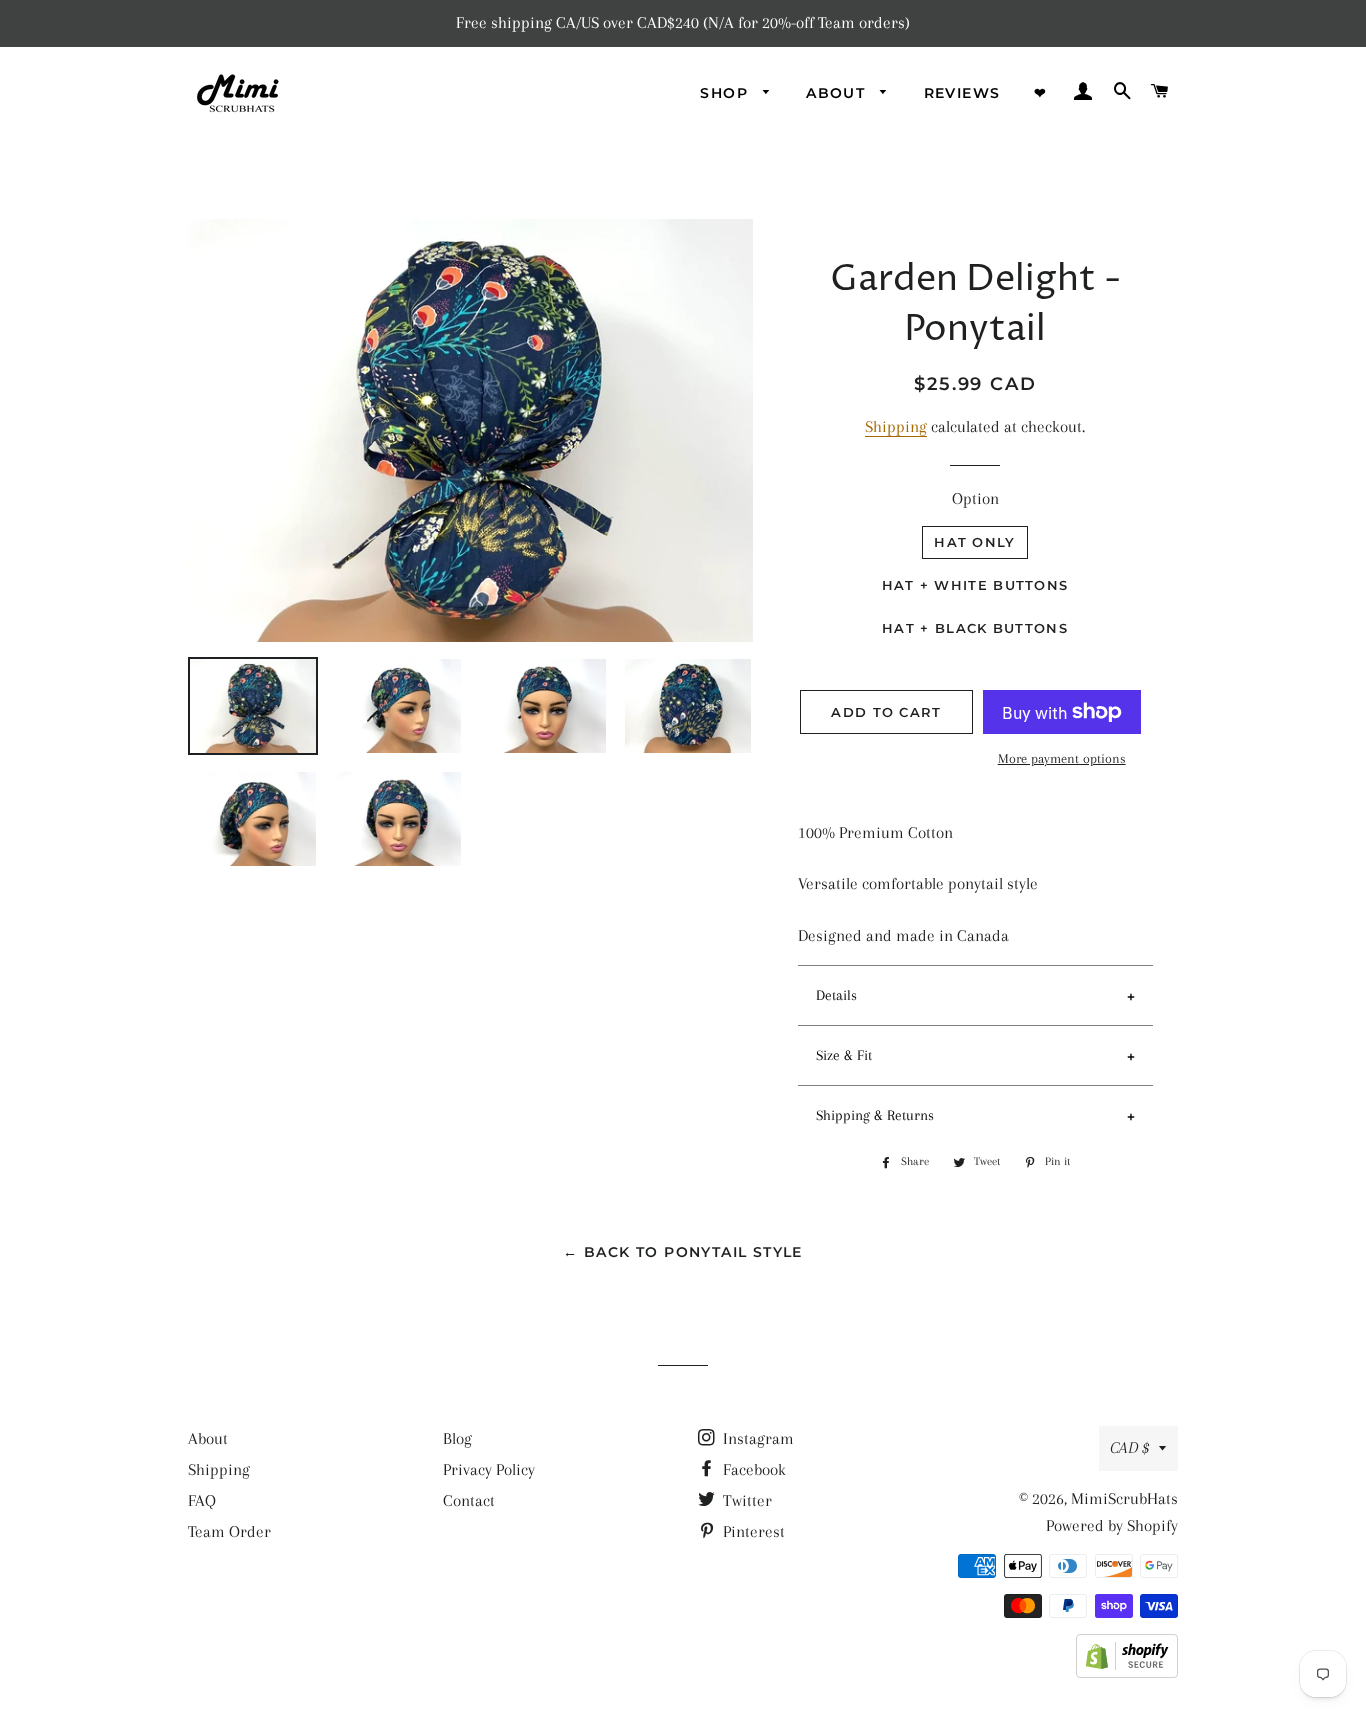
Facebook (752, 1469)
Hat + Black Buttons (975, 628)
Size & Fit (844, 1055)
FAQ (202, 1500)
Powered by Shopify (1112, 1525)
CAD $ (1129, 1447)
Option (975, 498)
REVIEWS (962, 93)
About (208, 1438)
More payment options (1062, 758)
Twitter (745, 1500)
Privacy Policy (489, 1469)
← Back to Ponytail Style (683, 1252)
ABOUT (838, 93)
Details (836, 995)
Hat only (974, 542)
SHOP (726, 93)
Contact (469, 1500)
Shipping (896, 426)
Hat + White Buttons (975, 585)
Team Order (229, 1531)
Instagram (756, 1438)
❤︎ (1040, 93)
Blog (457, 1438)
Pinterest (752, 1531)
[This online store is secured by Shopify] (1127, 1672)
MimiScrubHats (1124, 1498)
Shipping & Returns (875, 1115)
